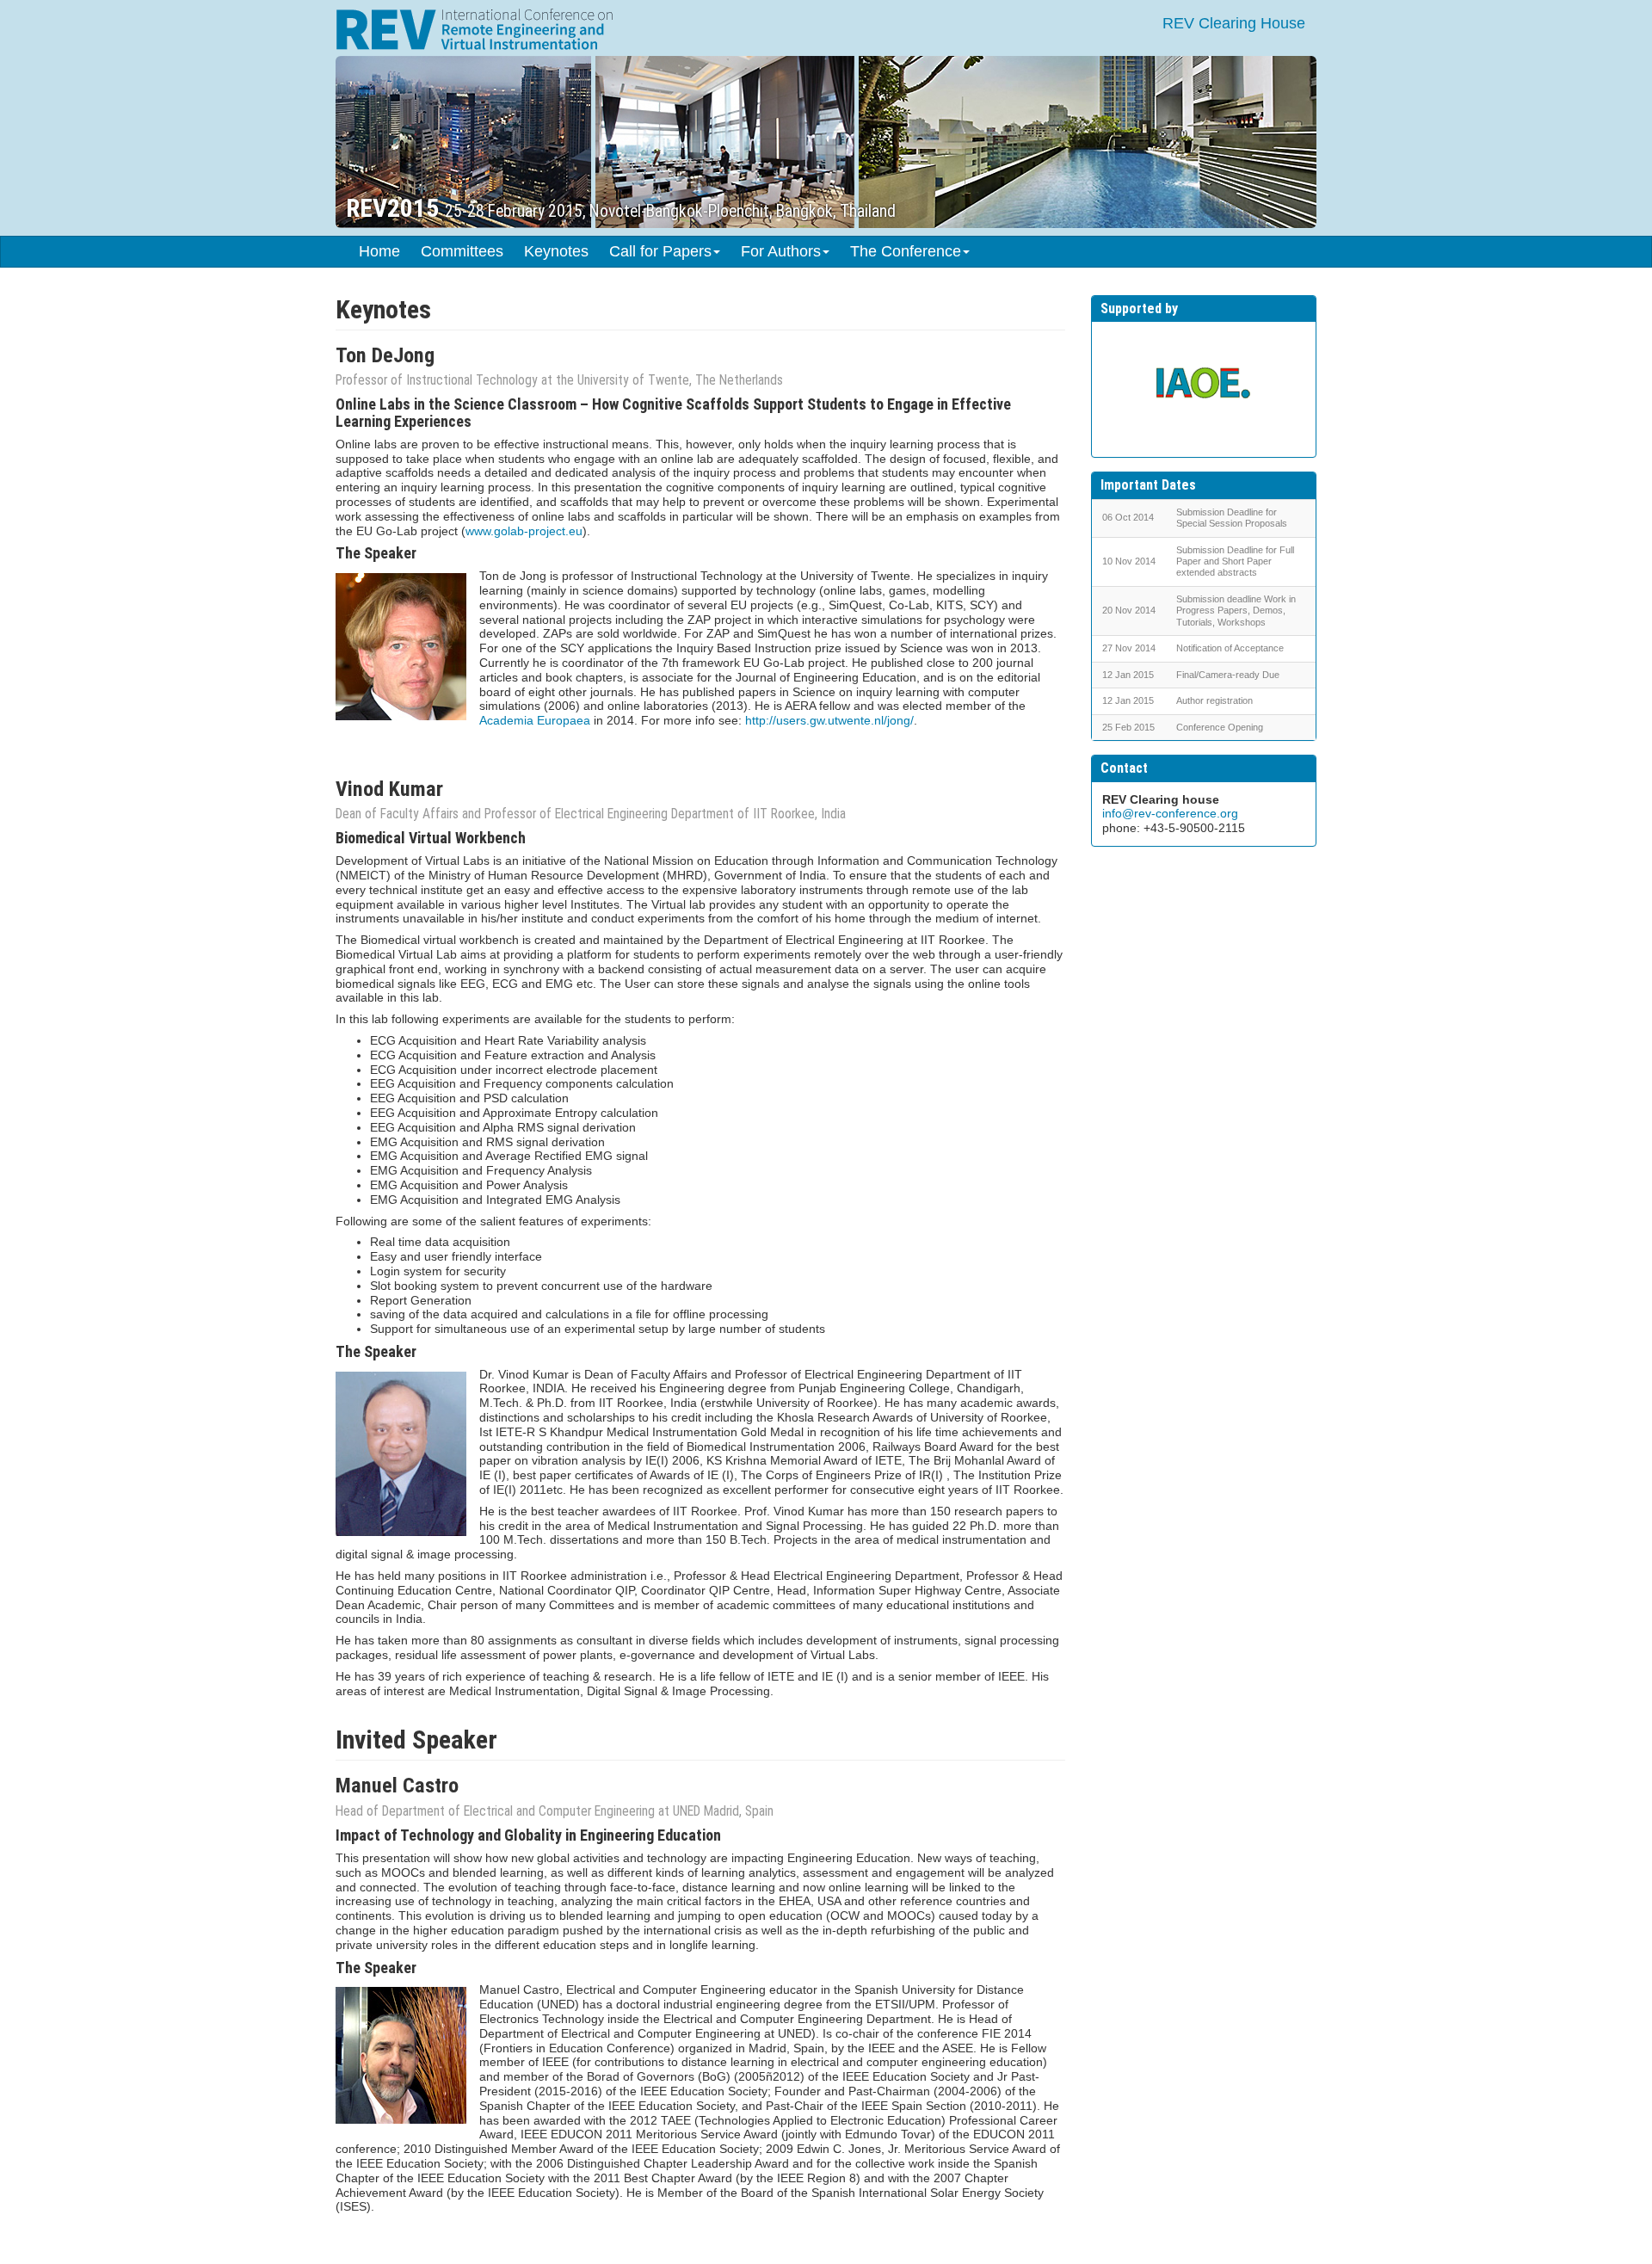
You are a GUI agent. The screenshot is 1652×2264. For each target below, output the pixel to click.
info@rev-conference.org (1170, 813)
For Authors (781, 251)
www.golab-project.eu (524, 531)
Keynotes (556, 251)
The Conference (906, 251)
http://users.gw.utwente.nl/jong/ (829, 720)
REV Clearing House (1234, 23)
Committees (462, 251)
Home (379, 251)
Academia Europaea (535, 720)
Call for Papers (660, 251)
